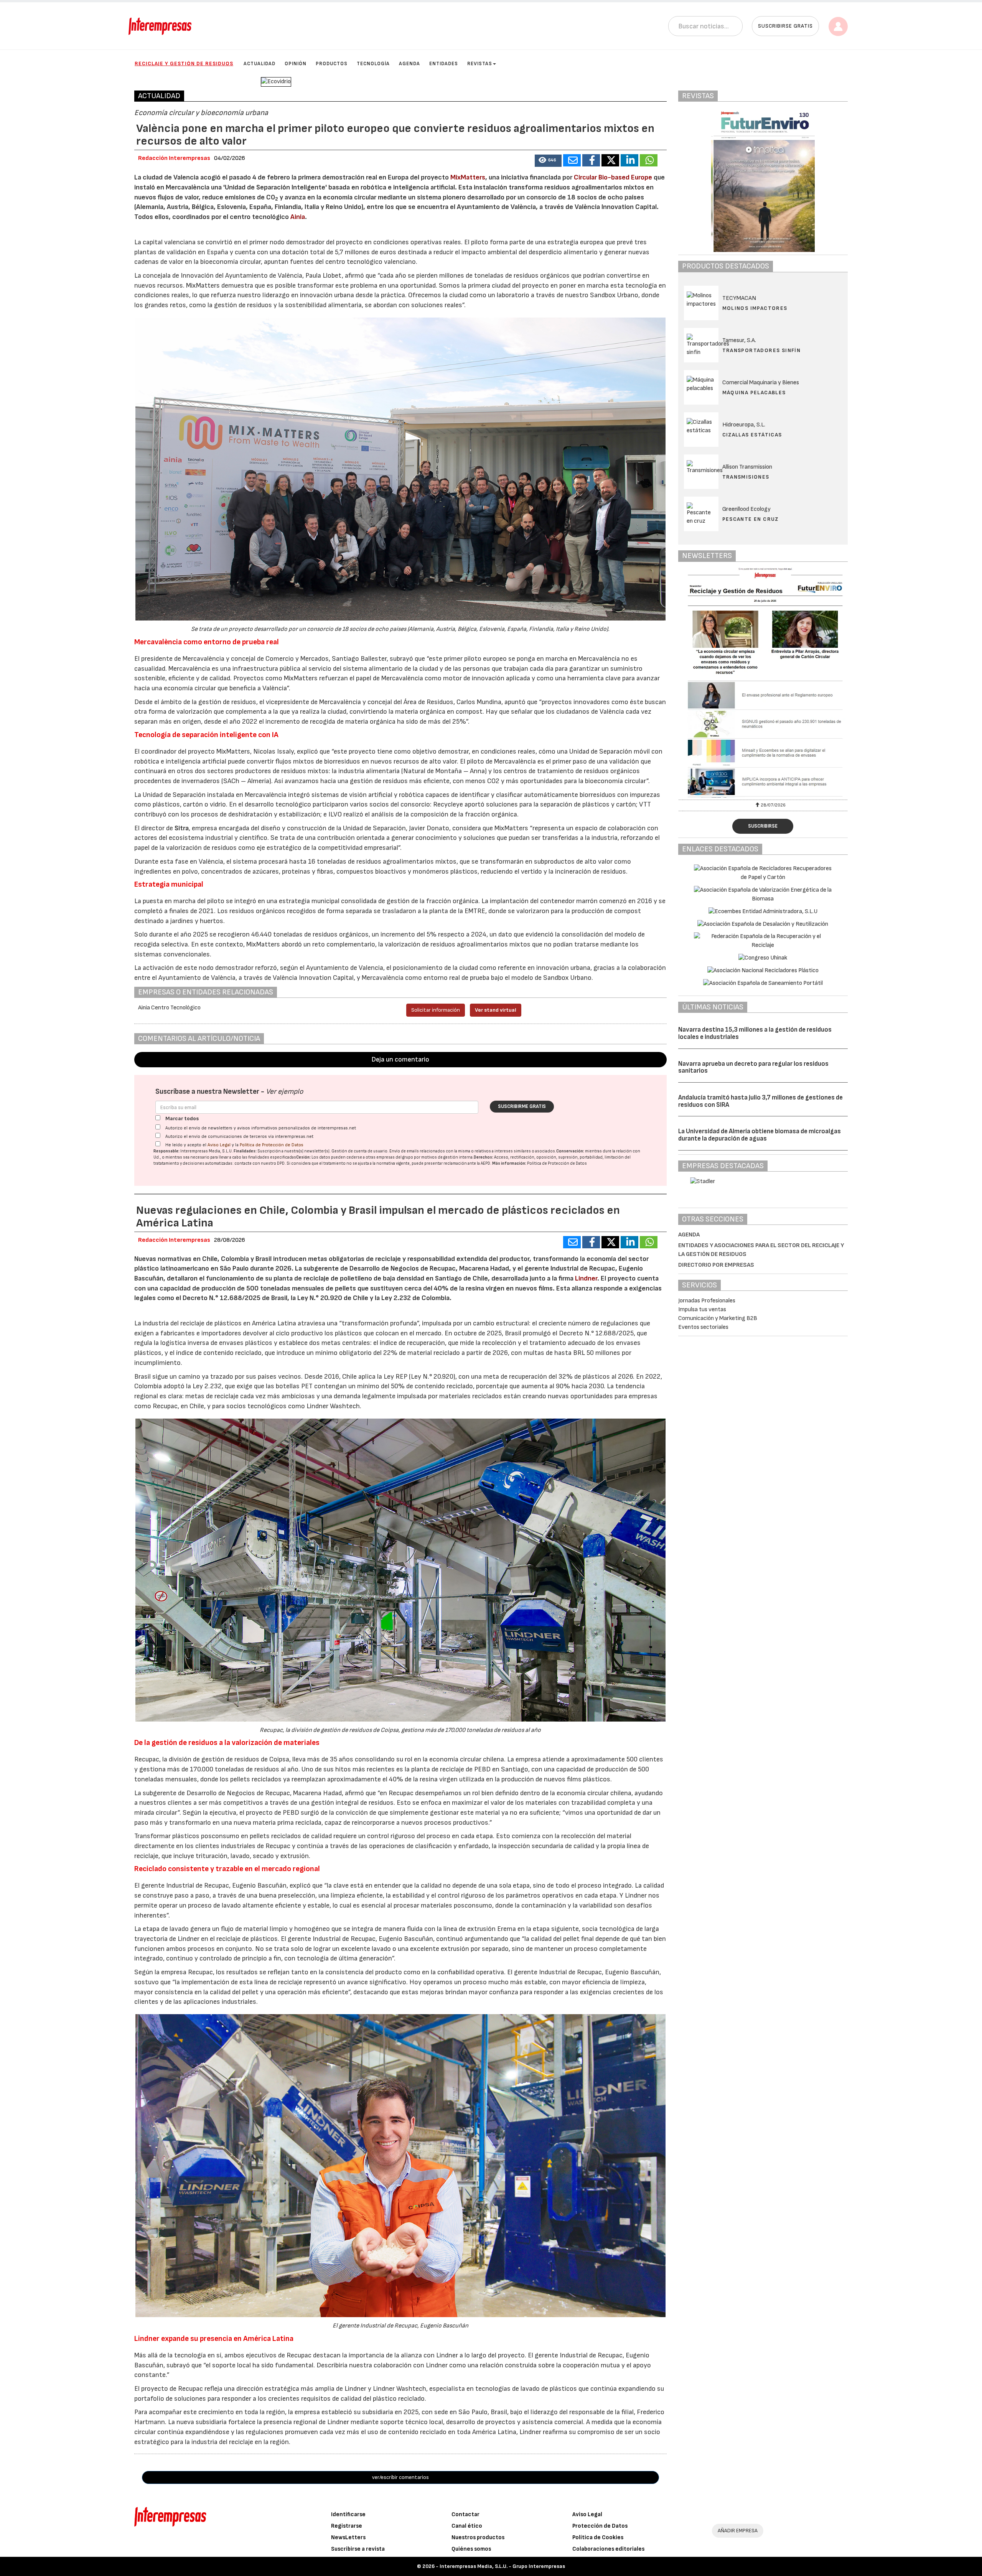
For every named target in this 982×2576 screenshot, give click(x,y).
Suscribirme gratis (522, 1106)
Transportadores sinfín (762, 350)
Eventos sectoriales (703, 1327)
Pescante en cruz (751, 519)
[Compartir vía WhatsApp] (649, 160)
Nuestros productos (478, 2537)
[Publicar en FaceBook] (591, 160)
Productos (332, 64)
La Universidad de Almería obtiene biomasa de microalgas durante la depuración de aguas (760, 1135)
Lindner (586, 1278)
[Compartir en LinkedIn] (629, 160)
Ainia (298, 217)
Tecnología (373, 64)
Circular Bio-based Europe (613, 177)
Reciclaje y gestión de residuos (184, 63)
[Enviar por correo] (572, 160)
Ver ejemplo (284, 1092)
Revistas (480, 64)
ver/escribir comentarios (400, 2477)
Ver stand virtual (496, 1010)
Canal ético (467, 2526)
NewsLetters (348, 2537)
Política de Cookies (598, 2537)
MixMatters (468, 177)
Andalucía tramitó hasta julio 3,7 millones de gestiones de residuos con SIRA (760, 1101)
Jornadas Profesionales (707, 1301)
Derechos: (484, 1157)
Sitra (182, 828)
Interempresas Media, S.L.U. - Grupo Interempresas (502, 2566)
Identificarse (348, 2514)
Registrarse (347, 2526)
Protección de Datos (600, 2526)
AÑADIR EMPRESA (738, 2531)
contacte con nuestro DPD (260, 1163)
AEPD (485, 1163)
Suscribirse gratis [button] (785, 26)
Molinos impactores (755, 308)
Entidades (444, 64)
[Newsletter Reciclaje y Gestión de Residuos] (763, 683)
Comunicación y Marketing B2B (718, 1318)
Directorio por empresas (716, 1265)
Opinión (296, 64)
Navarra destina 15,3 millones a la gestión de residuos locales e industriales (755, 1033)
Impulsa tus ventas (702, 1309)
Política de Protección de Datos (272, 1145)
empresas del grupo (395, 1157)
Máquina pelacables (754, 393)
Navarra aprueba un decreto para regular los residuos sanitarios (753, 1067)
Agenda (409, 64)
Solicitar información (436, 1010)
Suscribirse (763, 826)
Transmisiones (746, 477)
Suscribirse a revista (358, 2549)
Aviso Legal (219, 1145)
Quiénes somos (471, 2549)
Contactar (465, 2514)
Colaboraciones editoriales (608, 2549)
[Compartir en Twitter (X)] (610, 160)
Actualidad (260, 64)
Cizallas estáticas (752, 435)
